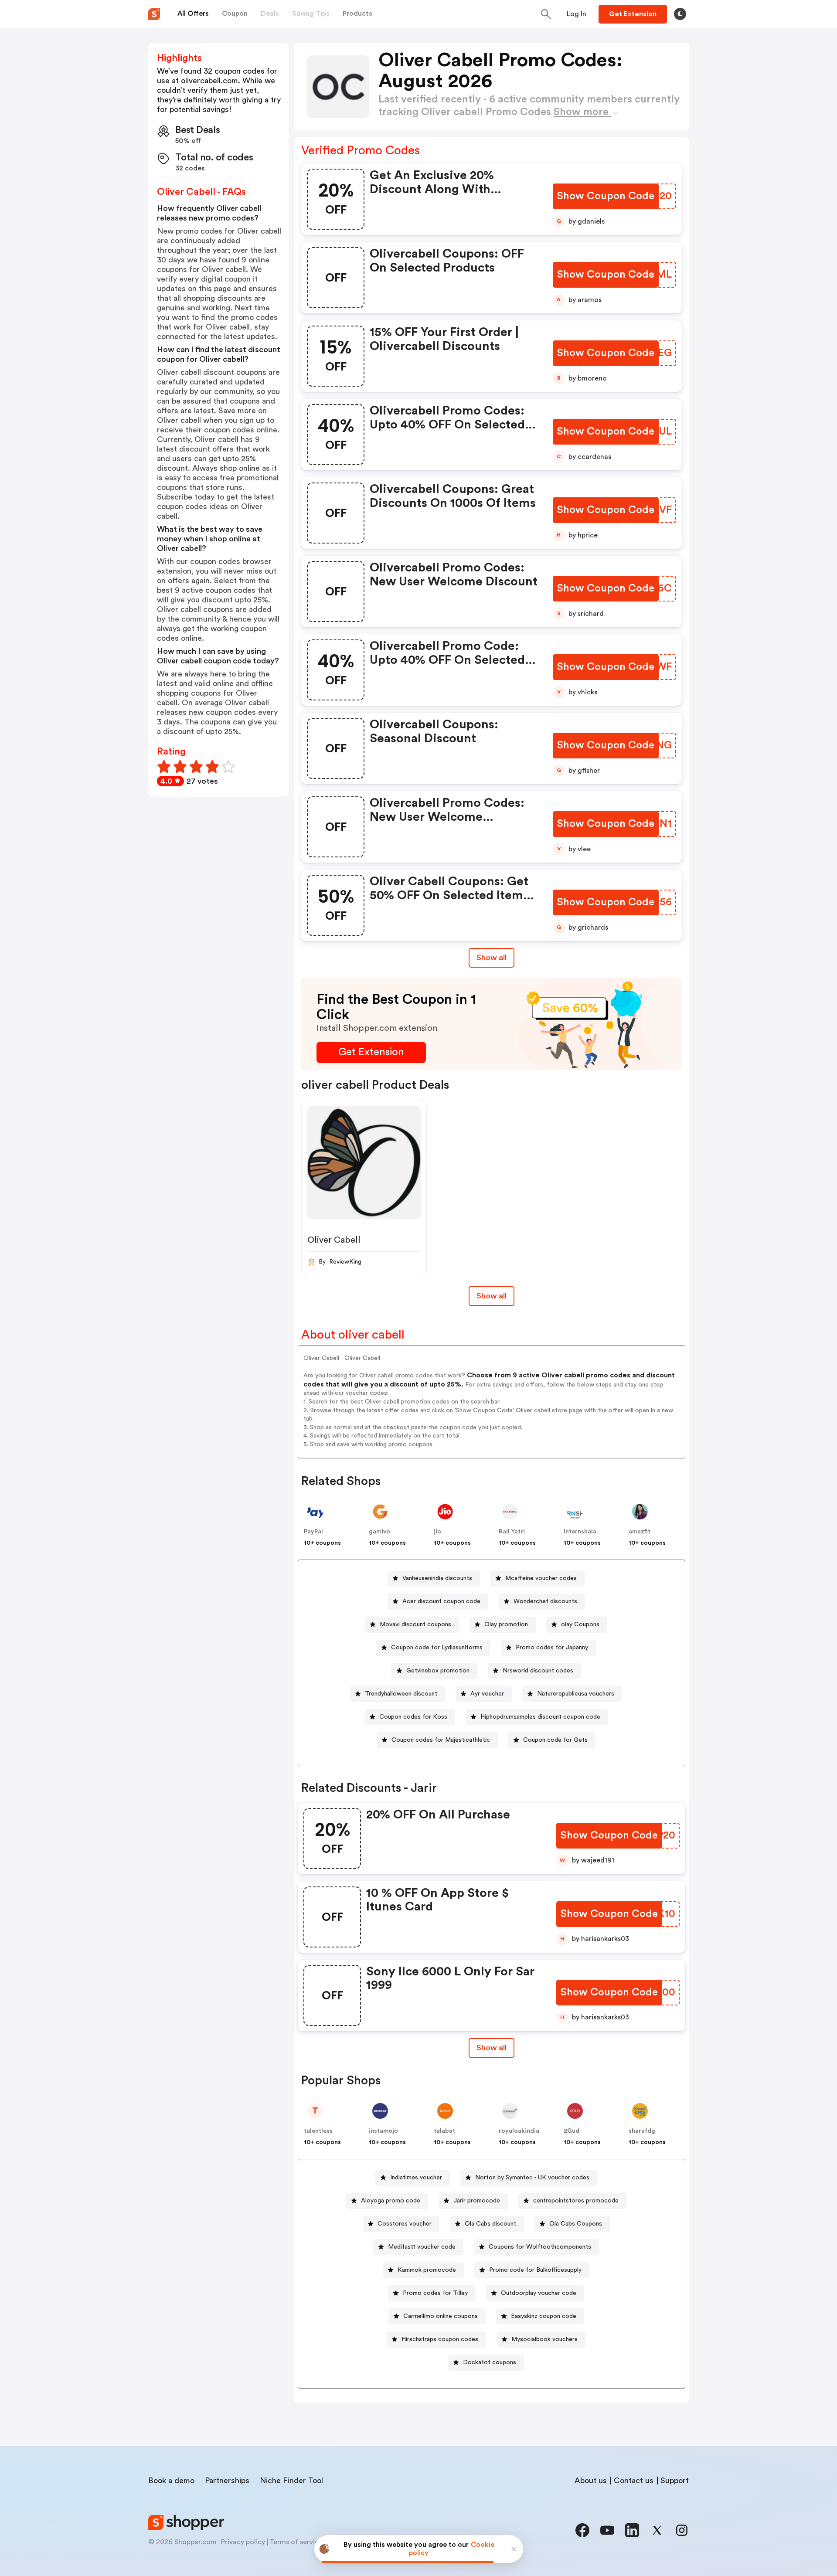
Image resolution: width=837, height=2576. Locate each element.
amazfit (640, 1532)
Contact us (634, 2481)
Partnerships (227, 2481)
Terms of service (296, 2542)
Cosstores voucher (405, 2224)
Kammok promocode (427, 2270)
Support (675, 2481)
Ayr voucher (487, 1694)
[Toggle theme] (680, 14)
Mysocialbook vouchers (544, 2339)
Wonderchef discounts (545, 1601)
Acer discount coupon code (441, 1601)
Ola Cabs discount (490, 2224)
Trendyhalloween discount (401, 1694)
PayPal (313, 1532)
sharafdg (642, 2131)
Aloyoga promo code (391, 2201)
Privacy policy (243, 2542)
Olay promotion (506, 1624)
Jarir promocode (477, 2201)
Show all (492, 958)
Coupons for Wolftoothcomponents (540, 2247)
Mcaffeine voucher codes (541, 1578)
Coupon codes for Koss (413, 1717)
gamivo (379, 1532)
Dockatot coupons (490, 2362)
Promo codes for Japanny (552, 1648)
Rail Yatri (512, 1532)
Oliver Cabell (334, 1240)
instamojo (383, 2131)
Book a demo (171, 2481)
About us (591, 2481)
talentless (318, 2131)
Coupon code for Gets (555, 1740)
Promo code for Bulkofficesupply (535, 2270)
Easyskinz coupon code (544, 2316)
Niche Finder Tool (291, 2481)
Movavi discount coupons (415, 1624)
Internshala (580, 1532)
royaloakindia (519, 2131)
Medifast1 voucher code (422, 2247)
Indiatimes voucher (416, 2178)
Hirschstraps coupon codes (440, 2339)
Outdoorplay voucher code (539, 2293)
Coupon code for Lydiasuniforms (437, 1648)
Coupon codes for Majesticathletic (441, 1740)
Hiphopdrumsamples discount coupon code (540, 1717)
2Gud (572, 2131)
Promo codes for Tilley (435, 2293)
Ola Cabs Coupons (576, 2224)
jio (437, 1532)
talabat (444, 2131)
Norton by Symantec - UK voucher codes (532, 2178)
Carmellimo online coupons (441, 2316)
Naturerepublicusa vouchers (576, 1694)
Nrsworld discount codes (538, 1671)
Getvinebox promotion (438, 1671)
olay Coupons (580, 1624)
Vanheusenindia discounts (437, 1578)
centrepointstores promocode (576, 2201)
